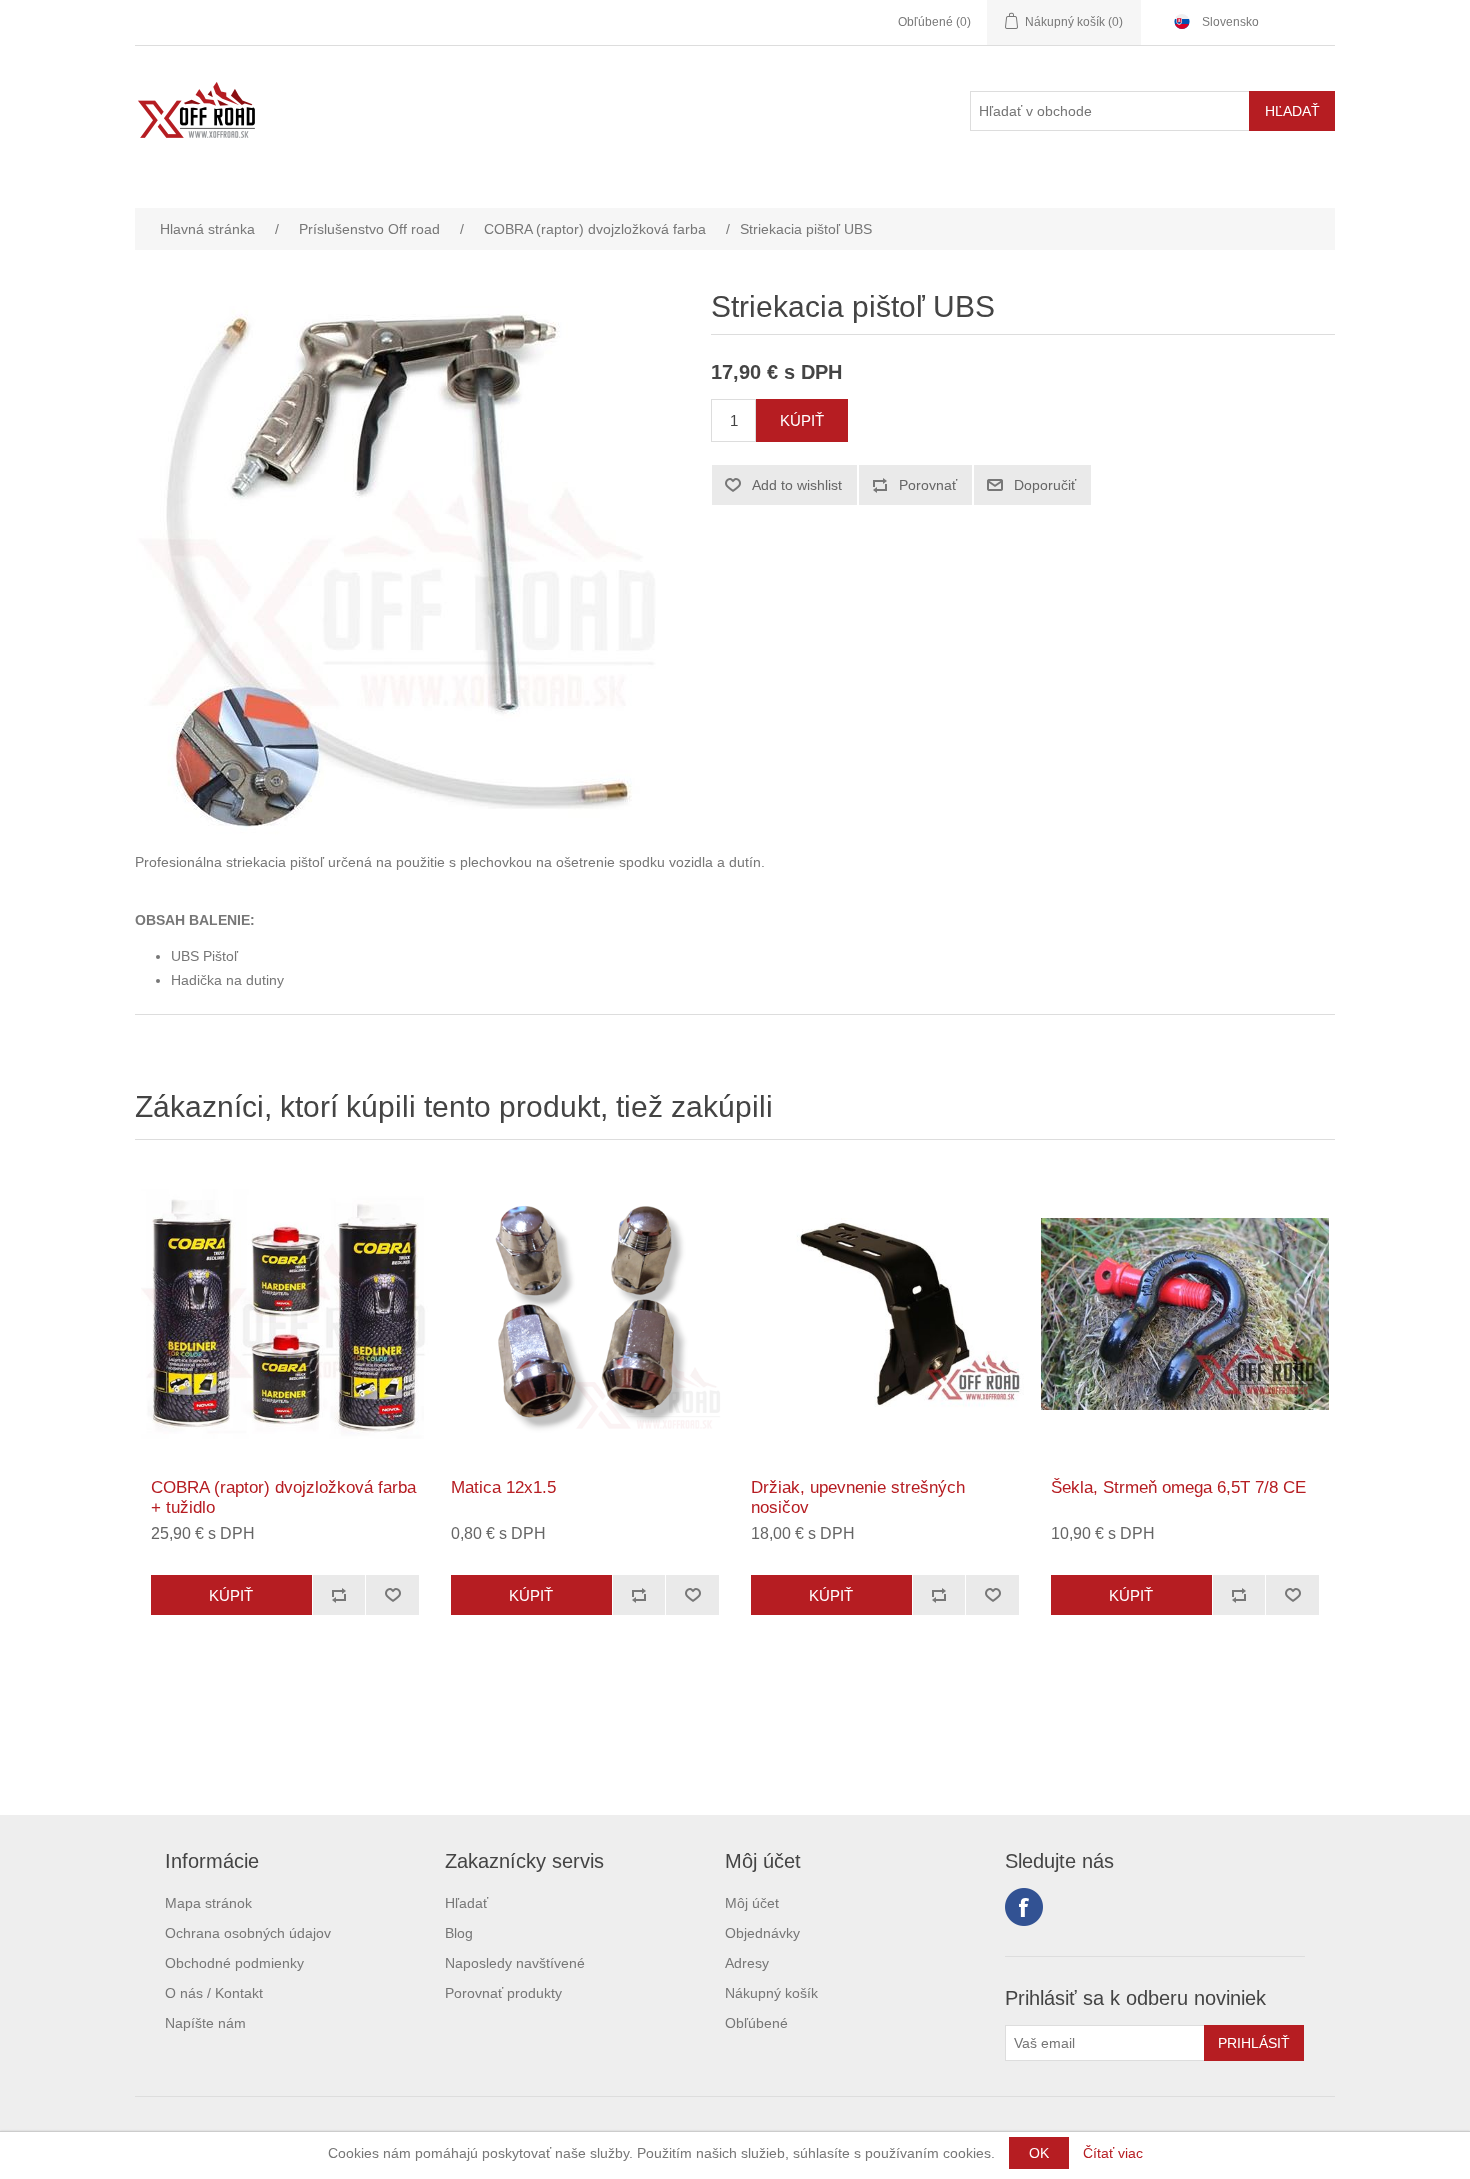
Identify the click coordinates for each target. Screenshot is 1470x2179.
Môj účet (752, 1903)
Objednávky (762, 1933)
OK (1039, 2153)
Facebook (1024, 1907)
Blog (459, 1933)
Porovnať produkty (503, 1993)
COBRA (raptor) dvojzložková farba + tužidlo (283, 1497)
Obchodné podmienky (234, 1963)
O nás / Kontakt (214, 1993)
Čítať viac (1113, 2153)
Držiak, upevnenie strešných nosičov (858, 1497)
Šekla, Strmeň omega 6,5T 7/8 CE (1178, 1487)
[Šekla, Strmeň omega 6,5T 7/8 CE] (1185, 1314)
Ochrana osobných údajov (248, 1933)
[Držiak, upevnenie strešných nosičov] (885, 1314)
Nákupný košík (771, 1993)
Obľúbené (756, 2023)
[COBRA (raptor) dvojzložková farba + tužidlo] (285, 1314)
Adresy (747, 1963)
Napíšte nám (205, 2023)
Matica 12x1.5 (503, 1487)
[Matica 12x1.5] (585, 1314)
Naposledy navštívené (515, 1963)
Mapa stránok (208, 1903)
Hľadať (466, 1903)
